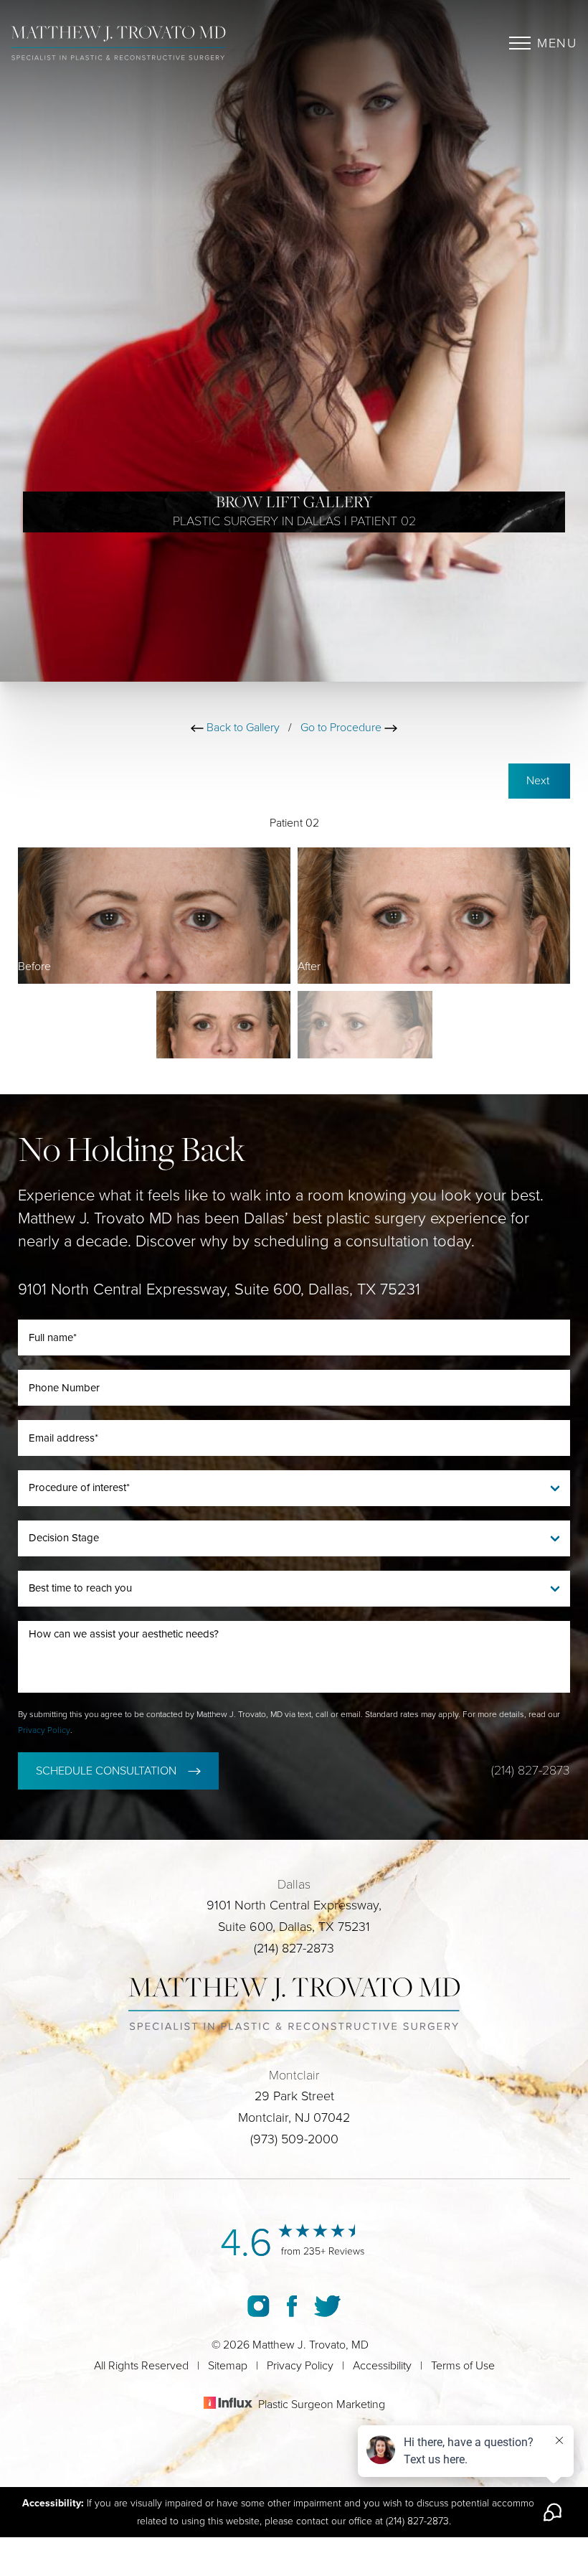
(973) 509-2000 (294, 2139)
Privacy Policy (44, 1730)
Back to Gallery (242, 728)
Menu (557, 43)
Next (539, 781)
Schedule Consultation (106, 1771)
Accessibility (382, 2366)
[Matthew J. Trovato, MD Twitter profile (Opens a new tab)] (327, 2305)
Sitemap (228, 2366)
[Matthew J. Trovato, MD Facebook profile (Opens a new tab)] (292, 2305)
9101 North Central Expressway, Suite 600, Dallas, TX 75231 (219, 1289)
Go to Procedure (342, 728)
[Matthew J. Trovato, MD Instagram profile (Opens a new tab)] (259, 2305)
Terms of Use (463, 2366)
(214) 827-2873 (531, 1770)
